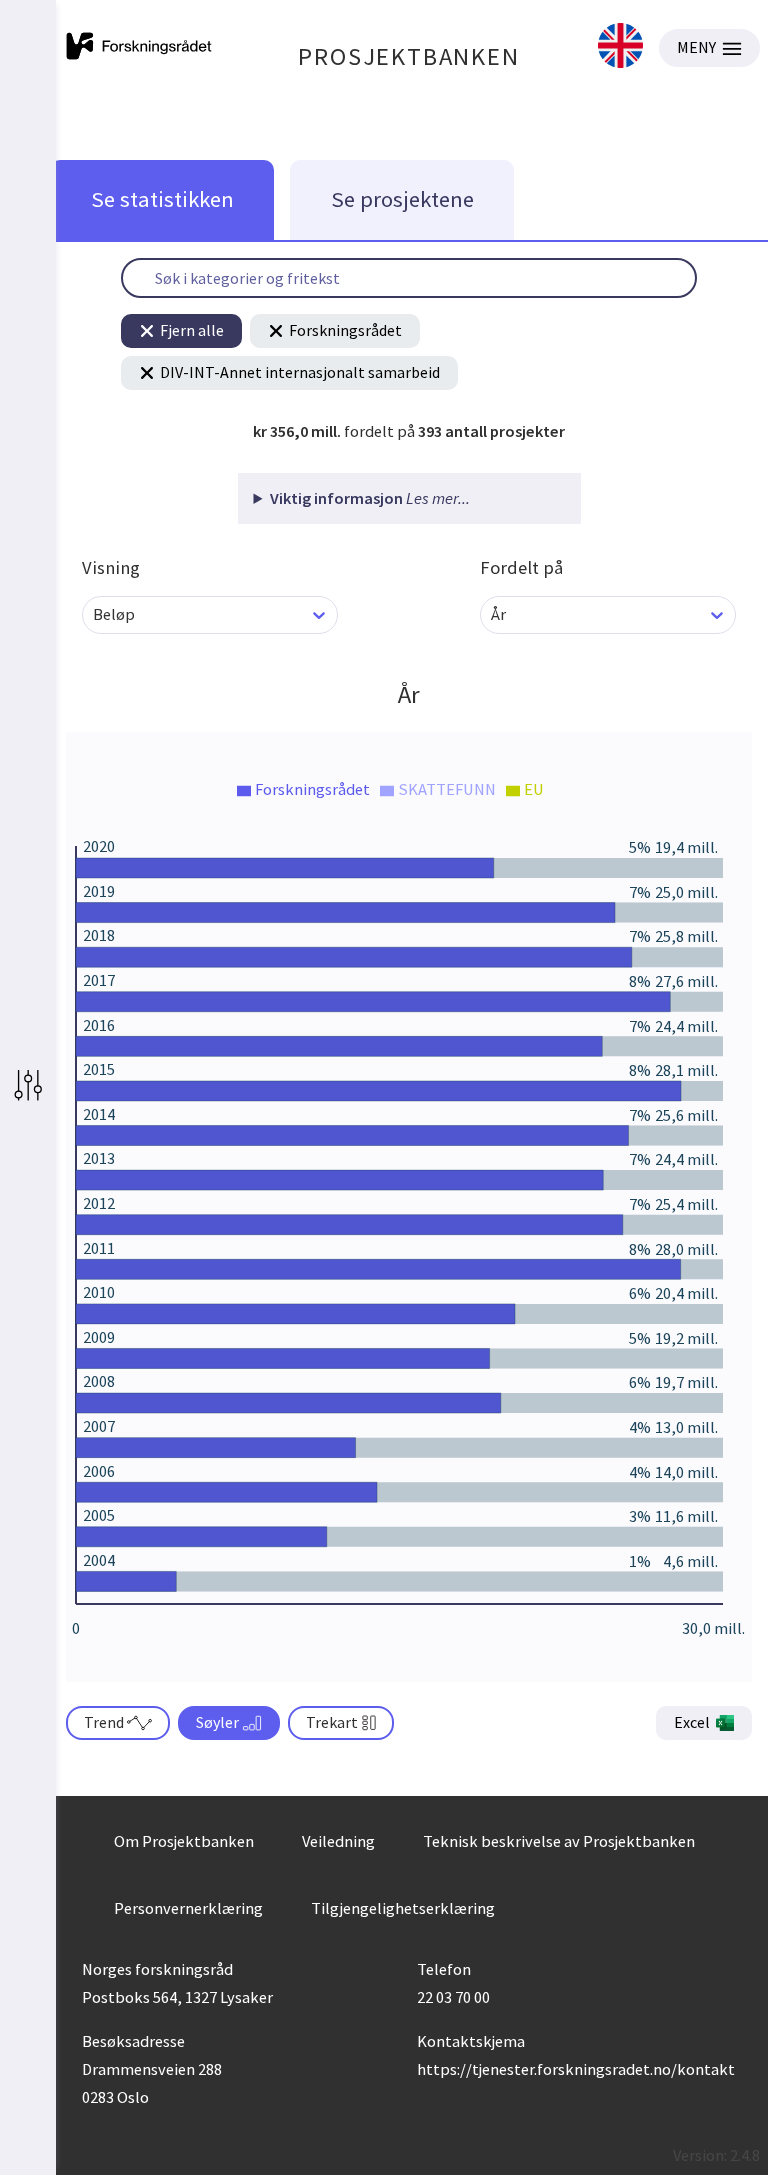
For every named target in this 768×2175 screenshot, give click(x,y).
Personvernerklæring (188, 1908)
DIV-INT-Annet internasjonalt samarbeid (300, 372)
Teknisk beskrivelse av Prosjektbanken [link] (559, 1841)
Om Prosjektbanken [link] (184, 1841)
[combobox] (94, 614)
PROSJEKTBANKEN (408, 56)
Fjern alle (192, 330)
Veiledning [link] (338, 1841)
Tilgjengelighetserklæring (403, 1908)
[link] (620, 47)
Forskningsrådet (345, 330)
